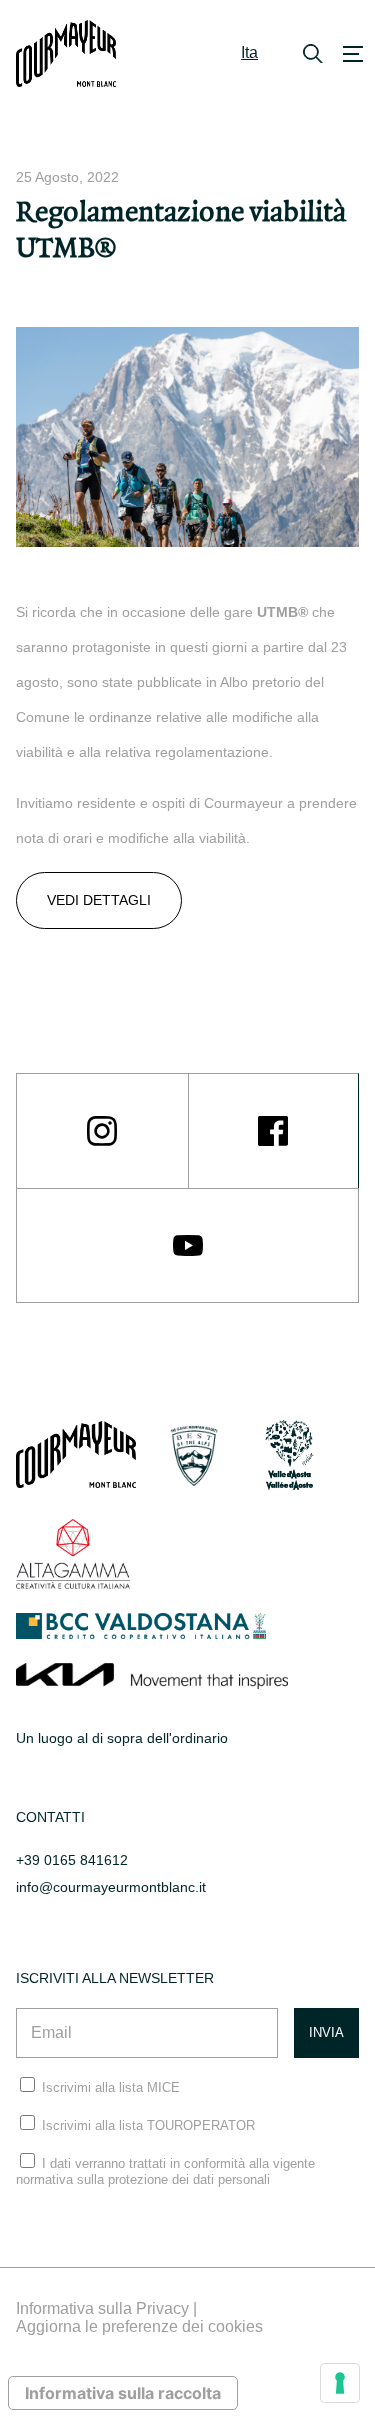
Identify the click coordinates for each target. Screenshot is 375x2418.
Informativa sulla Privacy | (106, 2308)
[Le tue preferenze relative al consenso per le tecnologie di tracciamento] (340, 2383)
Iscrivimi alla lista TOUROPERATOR (148, 2125)
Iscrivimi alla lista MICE (111, 2087)
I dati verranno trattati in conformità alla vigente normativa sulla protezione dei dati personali (165, 2171)
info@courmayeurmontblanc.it (111, 1887)
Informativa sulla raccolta (123, 2393)
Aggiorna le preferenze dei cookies (139, 2326)
